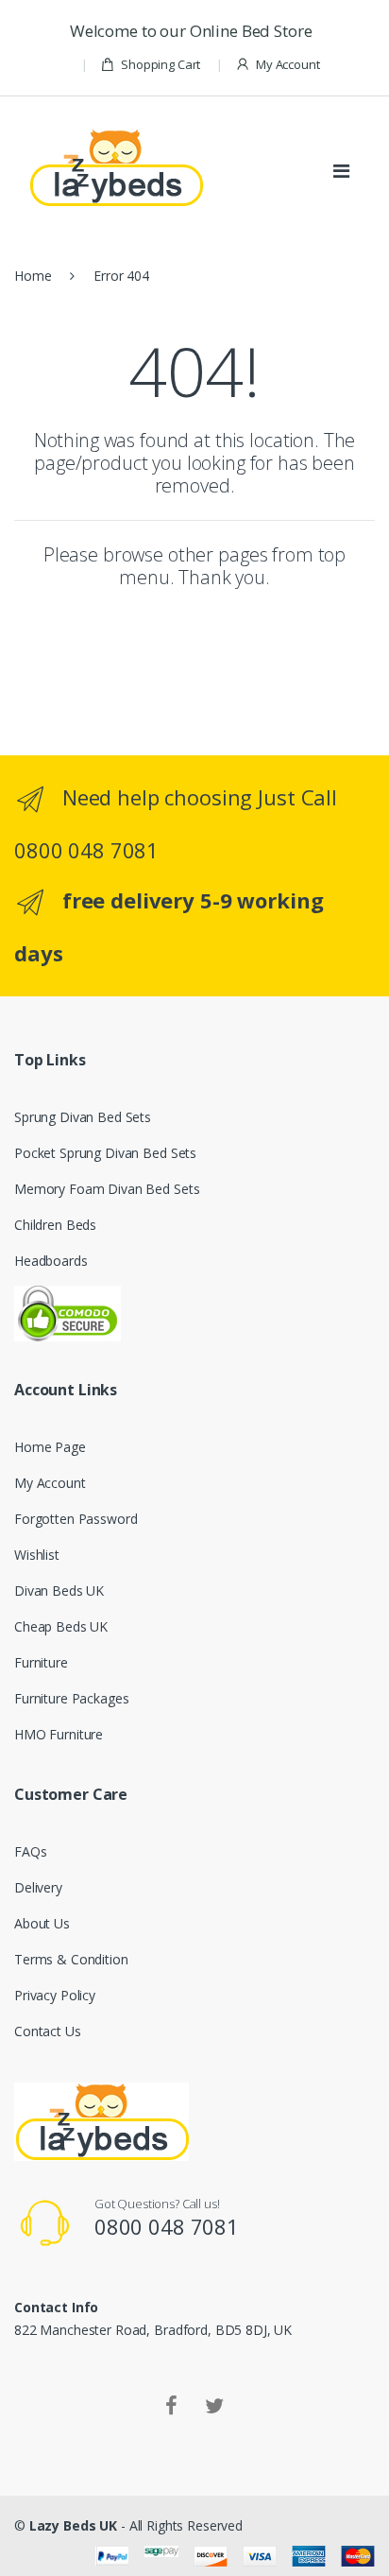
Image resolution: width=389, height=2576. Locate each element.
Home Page (50, 1447)
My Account (288, 64)
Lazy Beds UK (73, 2525)
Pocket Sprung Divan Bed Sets (105, 1153)
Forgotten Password (76, 1519)
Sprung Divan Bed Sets (83, 1117)
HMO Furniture (59, 1734)
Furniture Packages (71, 1698)
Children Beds (55, 1225)
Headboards (51, 1261)
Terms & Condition (71, 1959)
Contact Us (48, 2031)
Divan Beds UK (59, 1591)
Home (33, 276)
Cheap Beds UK (61, 1626)
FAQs (30, 1851)
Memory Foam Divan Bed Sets (107, 1189)
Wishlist (37, 1555)
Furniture (41, 1662)
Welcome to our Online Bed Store (194, 31)
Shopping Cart (161, 64)
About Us (42, 1923)
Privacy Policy (55, 1995)
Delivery (38, 1887)
